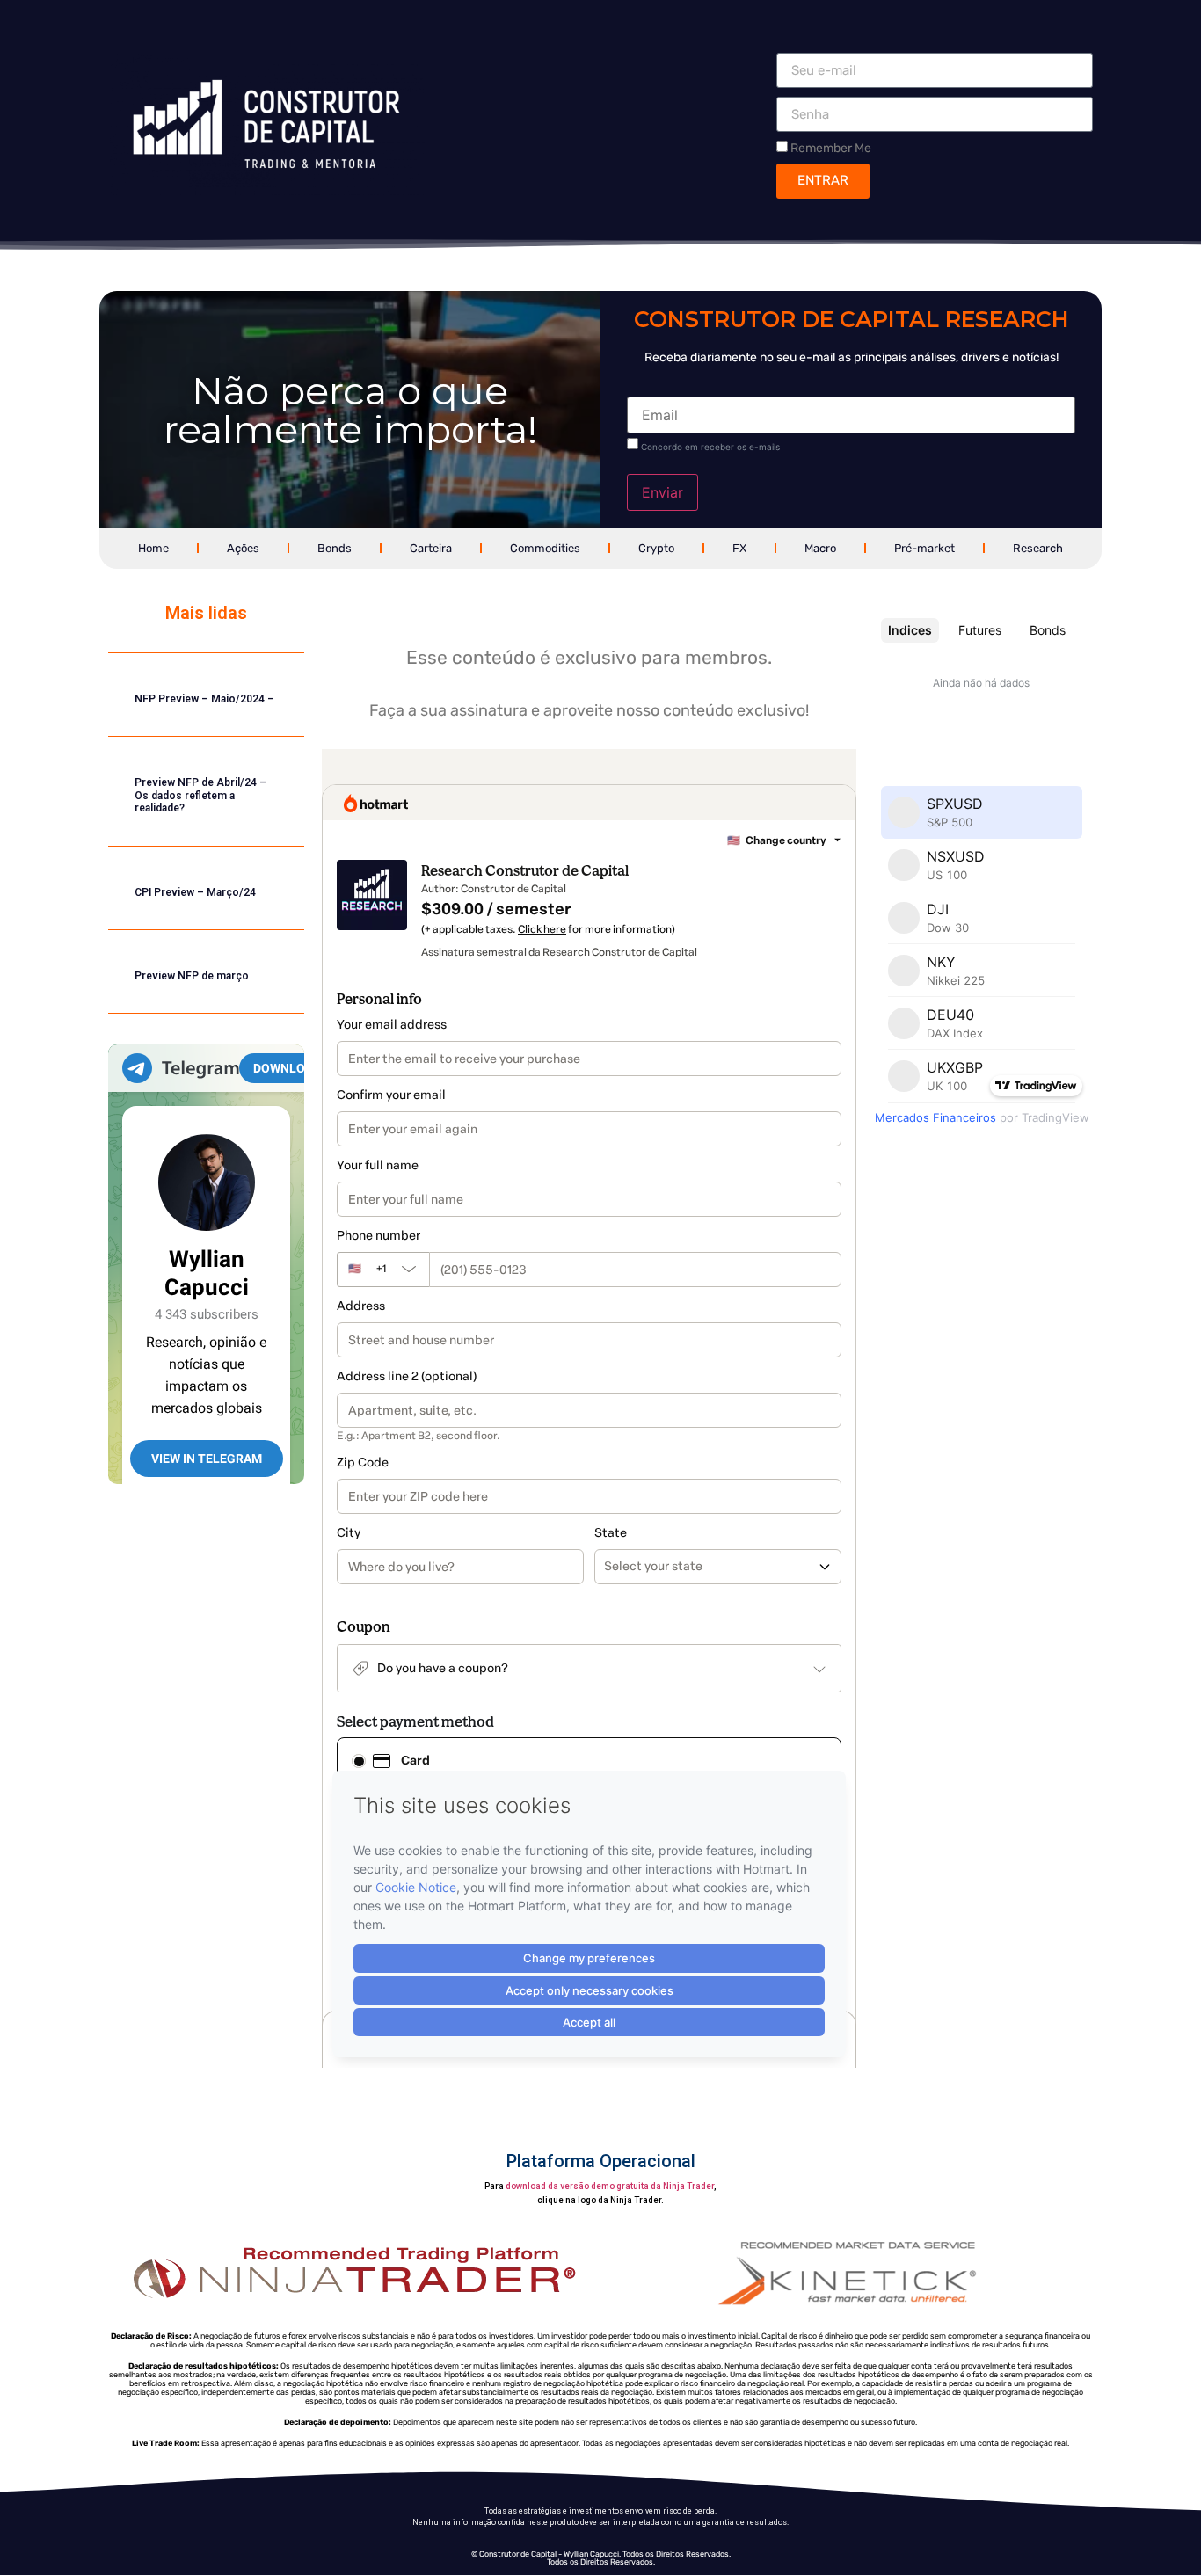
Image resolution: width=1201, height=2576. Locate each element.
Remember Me (830, 148)
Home (153, 548)
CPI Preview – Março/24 (195, 892)
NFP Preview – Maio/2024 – (204, 699)
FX (739, 548)
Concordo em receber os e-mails (710, 447)
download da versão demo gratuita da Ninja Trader (610, 2186)
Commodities (545, 548)
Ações (243, 548)
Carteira (431, 548)
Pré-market (924, 548)
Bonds (335, 548)
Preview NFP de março (192, 976)
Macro (820, 548)
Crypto (656, 548)
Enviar (662, 492)
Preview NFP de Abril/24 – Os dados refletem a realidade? (200, 795)
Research (1038, 548)
